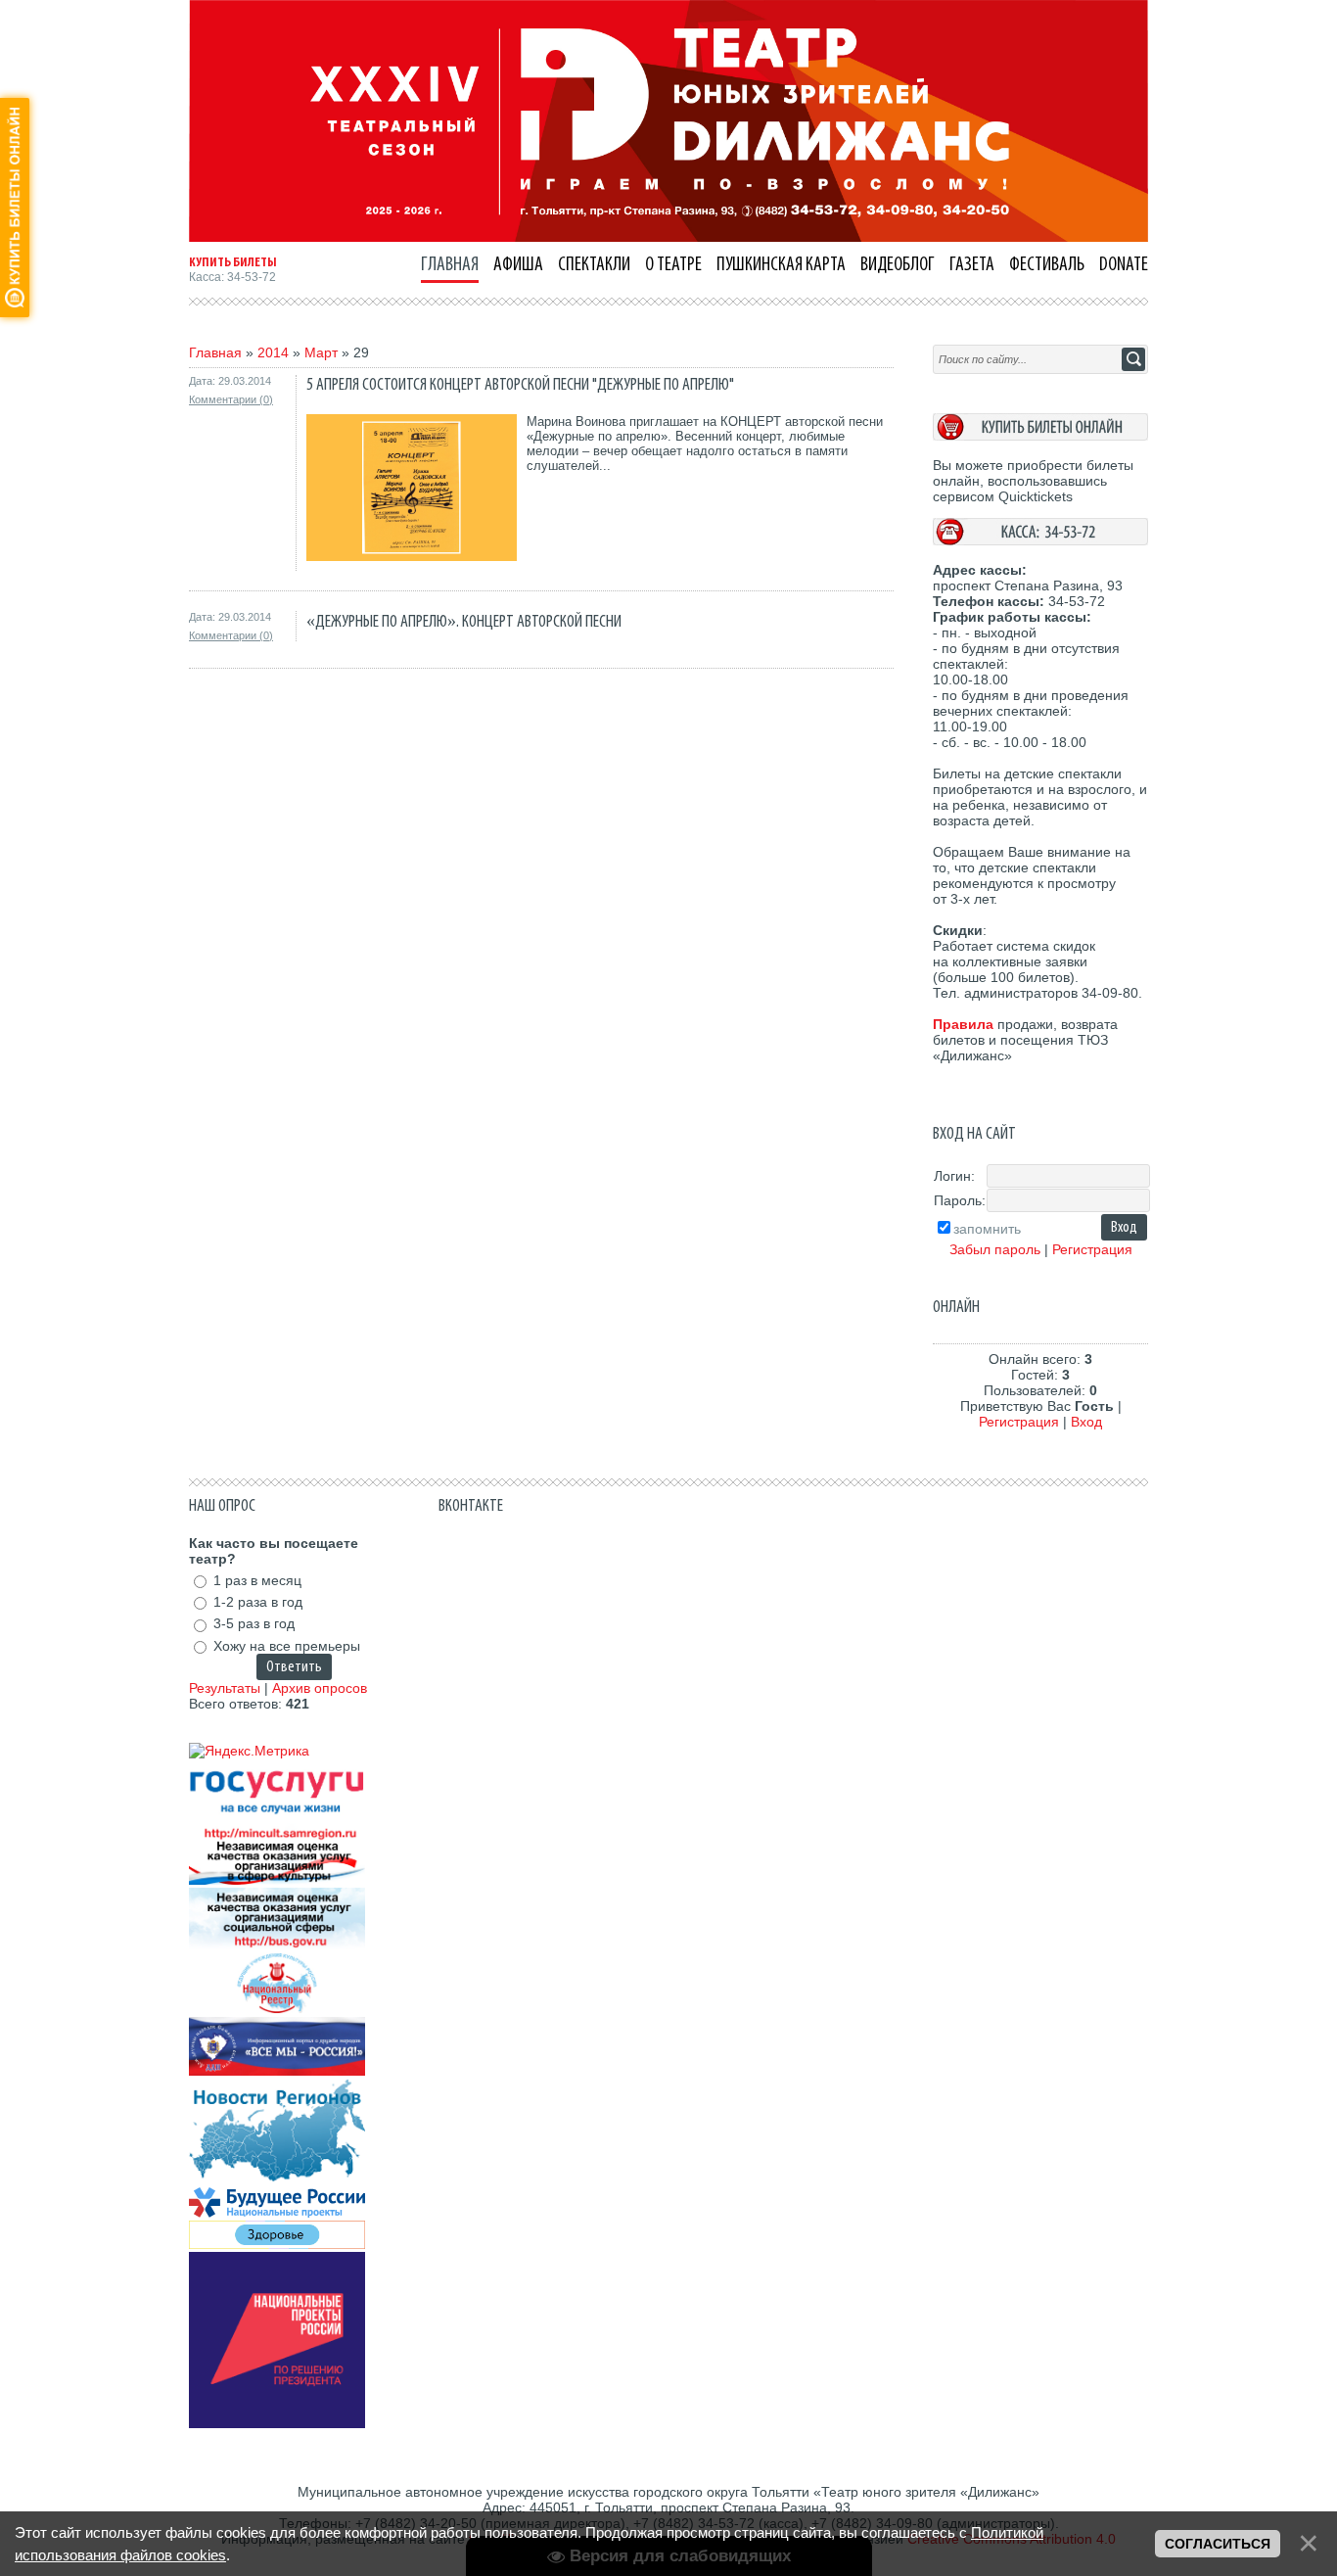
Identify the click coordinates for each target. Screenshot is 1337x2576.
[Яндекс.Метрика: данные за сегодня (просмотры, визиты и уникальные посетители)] (249, 1751)
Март (321, 352)
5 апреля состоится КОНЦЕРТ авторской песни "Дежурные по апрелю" (520, 385)
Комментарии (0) (231, 399)
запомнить (987, 1229)
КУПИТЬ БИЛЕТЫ (233, 262)
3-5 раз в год (254, 1624)
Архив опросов (320, 1688)
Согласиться (1218, 2544)
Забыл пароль (995, 1249)
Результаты (225, 1688)
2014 (273, 352)
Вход (1086, 1422)
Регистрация (1092, 1249)
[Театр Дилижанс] (668, 237)
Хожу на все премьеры (287, 1646)
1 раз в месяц (257, 1580)
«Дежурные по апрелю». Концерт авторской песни (464, 622)
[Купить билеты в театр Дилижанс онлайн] (1040, 436)
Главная (215, 352)
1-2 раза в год (258, 1602)
